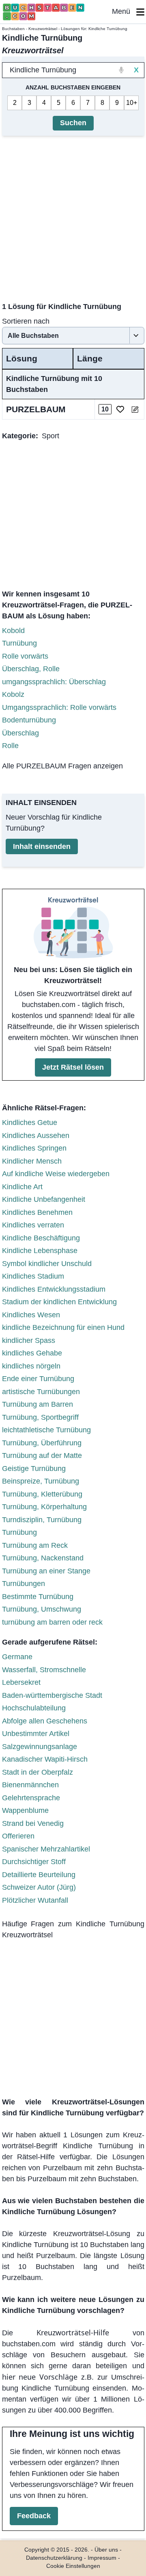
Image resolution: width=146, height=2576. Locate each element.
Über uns (106, 2550)
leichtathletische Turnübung (46, 1430)
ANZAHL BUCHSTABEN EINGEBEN (73, 87)
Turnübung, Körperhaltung (44, 1507)
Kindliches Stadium (33, 1276)
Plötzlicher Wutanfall (35, 1900)
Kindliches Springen (34, 1148)
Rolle (10, 746)
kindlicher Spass (29, 1340)
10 (130, 103)
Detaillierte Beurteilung (39, 1875)
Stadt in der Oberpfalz (38, 1772)
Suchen (73, 123)
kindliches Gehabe (32, 1353)
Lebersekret (21, 1682)
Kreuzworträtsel (43, 29)
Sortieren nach (26, 321)
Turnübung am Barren (38, 1404)
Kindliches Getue (30, 1123)
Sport (50, 436)
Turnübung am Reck (35, 1545)
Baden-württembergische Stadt (52, 1695)
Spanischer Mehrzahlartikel (46, 1849)
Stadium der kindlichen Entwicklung (59, 1302)
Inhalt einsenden (42, 846)
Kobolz (13, 694)
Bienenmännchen (30, 1785)
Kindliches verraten (33, 1225)
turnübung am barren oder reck (52, 1622)
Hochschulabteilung (34, 1708)
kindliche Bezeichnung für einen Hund (63, 1327)
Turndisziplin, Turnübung (42, 1520)
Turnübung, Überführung (42, 1443)
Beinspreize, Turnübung (41, 1481)
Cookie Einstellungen (73, 2566)
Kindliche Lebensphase (40, 1251)
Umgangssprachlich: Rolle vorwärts (59, 707)
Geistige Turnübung (34, 1469)
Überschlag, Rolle (31, 669)
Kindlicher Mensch (32, 1161)
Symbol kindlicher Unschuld (47, 1264)
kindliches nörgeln (31, 1366)
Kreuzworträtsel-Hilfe (73, 2332)
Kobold (13, 631)
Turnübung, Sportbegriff (40, 1417)
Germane (17, 1657)
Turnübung (19, 643)
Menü (124, 11)
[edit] (135, 409)
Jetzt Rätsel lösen (73, 1067)
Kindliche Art (22, 1187)
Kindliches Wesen (31, 1315)
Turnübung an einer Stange (46, 1571)
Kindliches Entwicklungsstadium (54, 1289)
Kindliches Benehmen (37, 1212)
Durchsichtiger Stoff (34, 1862)
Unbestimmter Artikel (36, 1734)
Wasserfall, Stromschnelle (44, 1670)
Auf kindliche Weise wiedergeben (56, 1174)
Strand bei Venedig (33, 1823)
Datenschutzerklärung (54, 2558)
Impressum (102, 2558)
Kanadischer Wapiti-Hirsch (45, 1759)
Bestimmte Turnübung (38, 1597)
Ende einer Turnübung (38, 1379)
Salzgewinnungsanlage (40, 1747)
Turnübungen (24, 1584)
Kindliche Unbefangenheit (44, 1199)
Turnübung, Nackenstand (43, 1558)
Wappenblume (25, 1810)
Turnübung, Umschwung (42, 1609)
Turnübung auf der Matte (42, 1456)
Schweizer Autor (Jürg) (39, 1887)
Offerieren (18, 1836)
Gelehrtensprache (31, 1798)
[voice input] (121, 70)
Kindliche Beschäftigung (41, 1238)
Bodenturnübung (29, 720)
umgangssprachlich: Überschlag (54, 682)
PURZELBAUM (36, 409)
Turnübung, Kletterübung (42, 1494)
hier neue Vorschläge (40, 2377)
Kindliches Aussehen (36, 1136)
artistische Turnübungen (41, 1392)
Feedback (34, 2516)
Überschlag (20, 733)
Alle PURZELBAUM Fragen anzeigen (62, 766)
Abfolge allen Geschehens (45, 1721)
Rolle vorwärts (25, 656)
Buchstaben (13, 29)
